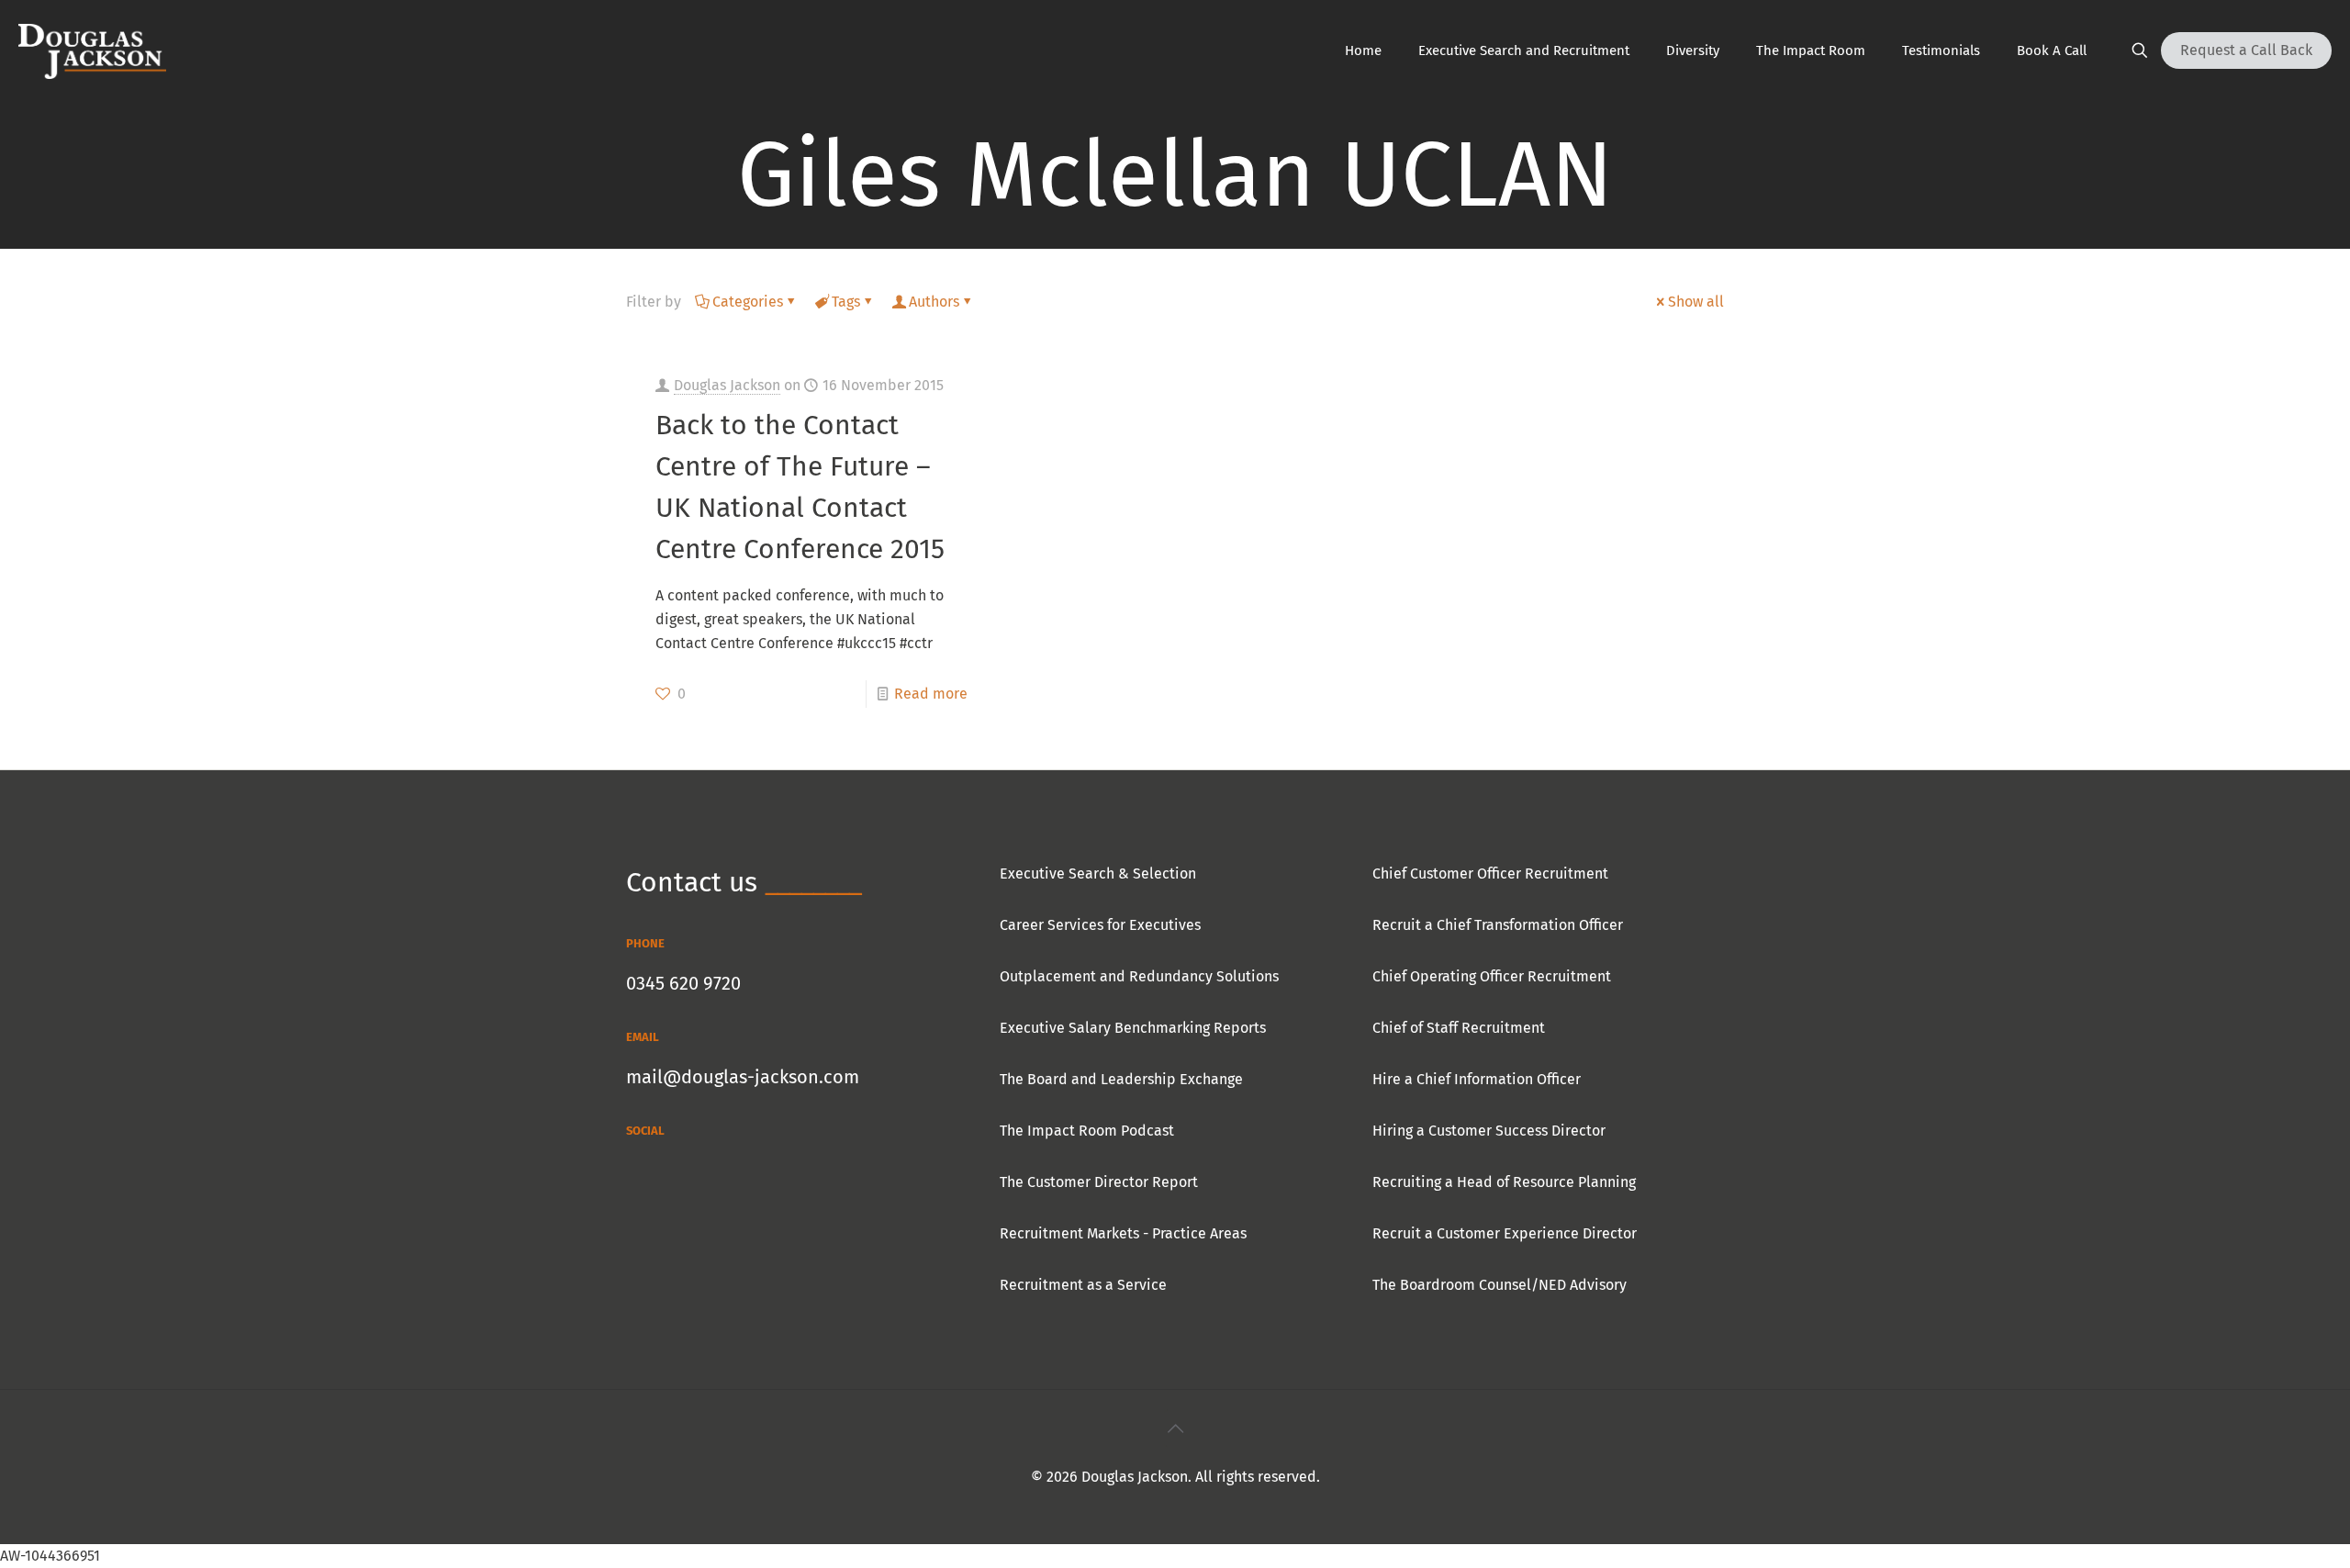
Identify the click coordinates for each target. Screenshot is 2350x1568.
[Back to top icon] (1175, 1428)
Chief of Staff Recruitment (1459, 1028)
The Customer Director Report (1099, 1182)
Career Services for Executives (1100, 925)
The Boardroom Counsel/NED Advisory (1500, 1285)
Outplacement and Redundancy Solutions (1139, 976)
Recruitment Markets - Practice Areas (1123, 1233)
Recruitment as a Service (1083, 1285)
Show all (1696, 302)
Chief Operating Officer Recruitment (1492, 976)
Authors (934, 302)
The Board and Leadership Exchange (1121, 1079)
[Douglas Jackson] (92, 50)
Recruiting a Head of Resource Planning (1504, 1182)
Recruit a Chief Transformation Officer (1498, 925)
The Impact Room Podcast (1087, 1131)
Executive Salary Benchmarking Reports (1133, 1028)
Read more (931, 694)
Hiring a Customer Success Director (1489, 1131)
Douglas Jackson (727, 385)
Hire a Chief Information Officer (1477, 1079)
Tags (846, 302)
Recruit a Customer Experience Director (1505, 1233)
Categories (748, 302)
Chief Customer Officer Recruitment (1490, 874)
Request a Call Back (2246, 50)
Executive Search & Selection (1098, 874)
